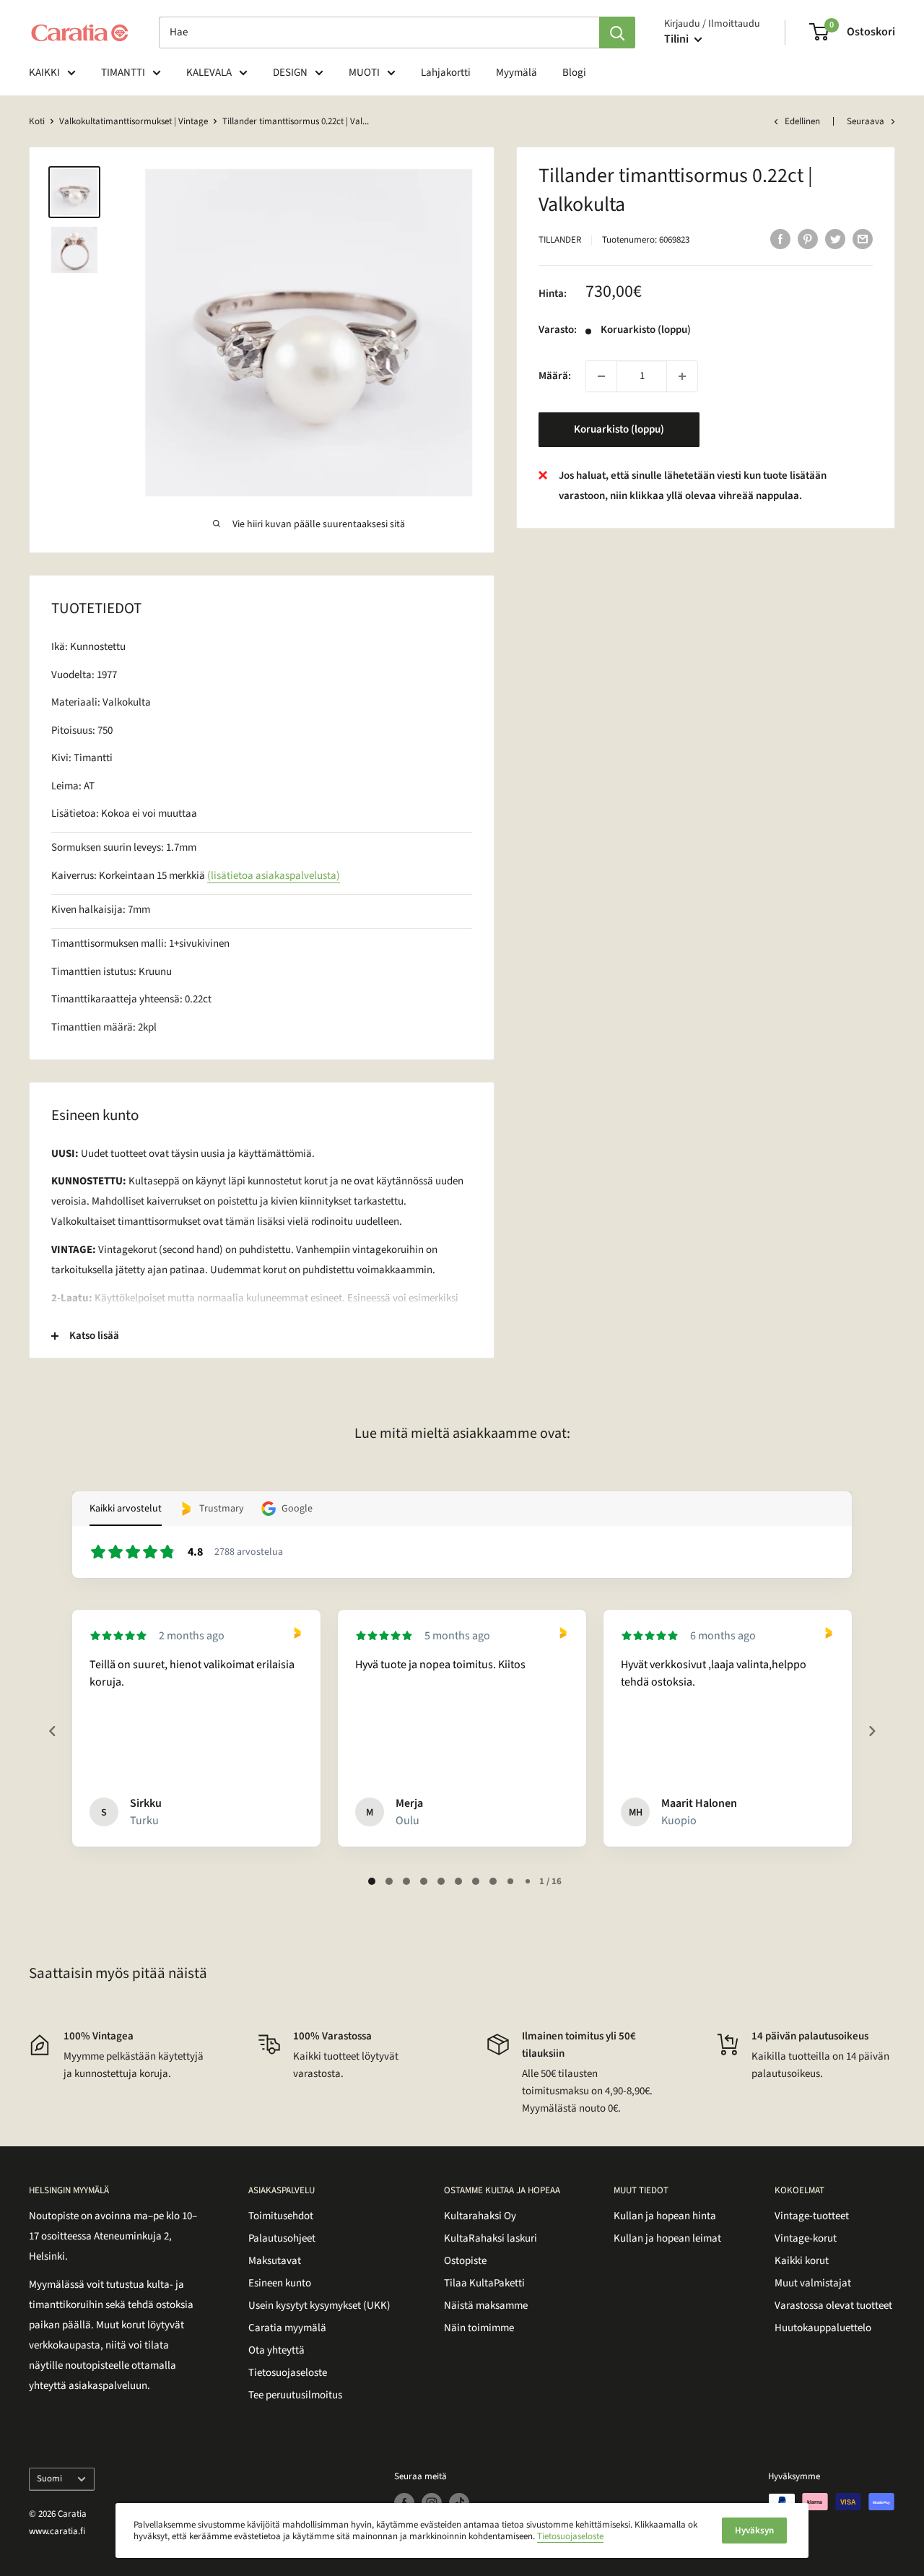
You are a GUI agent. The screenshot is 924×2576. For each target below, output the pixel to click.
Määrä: (555, 376)
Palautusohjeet (282, 2238)
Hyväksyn (754, 2531)
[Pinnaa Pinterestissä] (808, 238)
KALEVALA (209, 73)
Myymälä (517, 73)
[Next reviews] (871, 1731)
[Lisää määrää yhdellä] (682, 376)
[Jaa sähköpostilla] (863, 238)
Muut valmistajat (813, 2283)
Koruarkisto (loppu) (619, 429)
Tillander (560, 240)
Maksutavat (275, 2261)
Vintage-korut (806, 2238)
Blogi (574, 73)
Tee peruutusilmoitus (295, 2395)
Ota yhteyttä (276, 2350)
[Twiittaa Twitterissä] (835, 238)
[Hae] (617, 32)
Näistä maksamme (486, 2306)
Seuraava (866, 121)
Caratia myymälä (287, 2328)
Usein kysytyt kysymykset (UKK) (319, 2306)
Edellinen (802, 121)
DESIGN (290, 73)
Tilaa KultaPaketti (484, 2283)
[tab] (372, 1881)
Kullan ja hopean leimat (667, 2238)
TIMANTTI (123, 73)
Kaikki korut (802, 2261)
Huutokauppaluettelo (823, 2328)
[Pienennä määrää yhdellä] (601, 376)
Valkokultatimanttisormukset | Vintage (134, 121)
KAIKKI (44, 73)
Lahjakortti (446, 73)
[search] (379, 32)
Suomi (49, 2479)
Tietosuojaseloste (288, 2373)
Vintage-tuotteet (812, 2216)
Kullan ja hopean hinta (665, 2216)
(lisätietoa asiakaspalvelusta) (274, 876)
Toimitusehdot (281, 2216)
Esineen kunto (280, 2283)
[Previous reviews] (52, 1731)
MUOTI (364, 73)
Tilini (677, 39)
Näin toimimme (479, 2328)
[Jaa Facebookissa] (780, 238)
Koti (37, 121)
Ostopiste (465, 2261)
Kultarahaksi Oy (480, 2216)
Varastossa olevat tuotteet (833, 2306)
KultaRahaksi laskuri (491, 2238)
